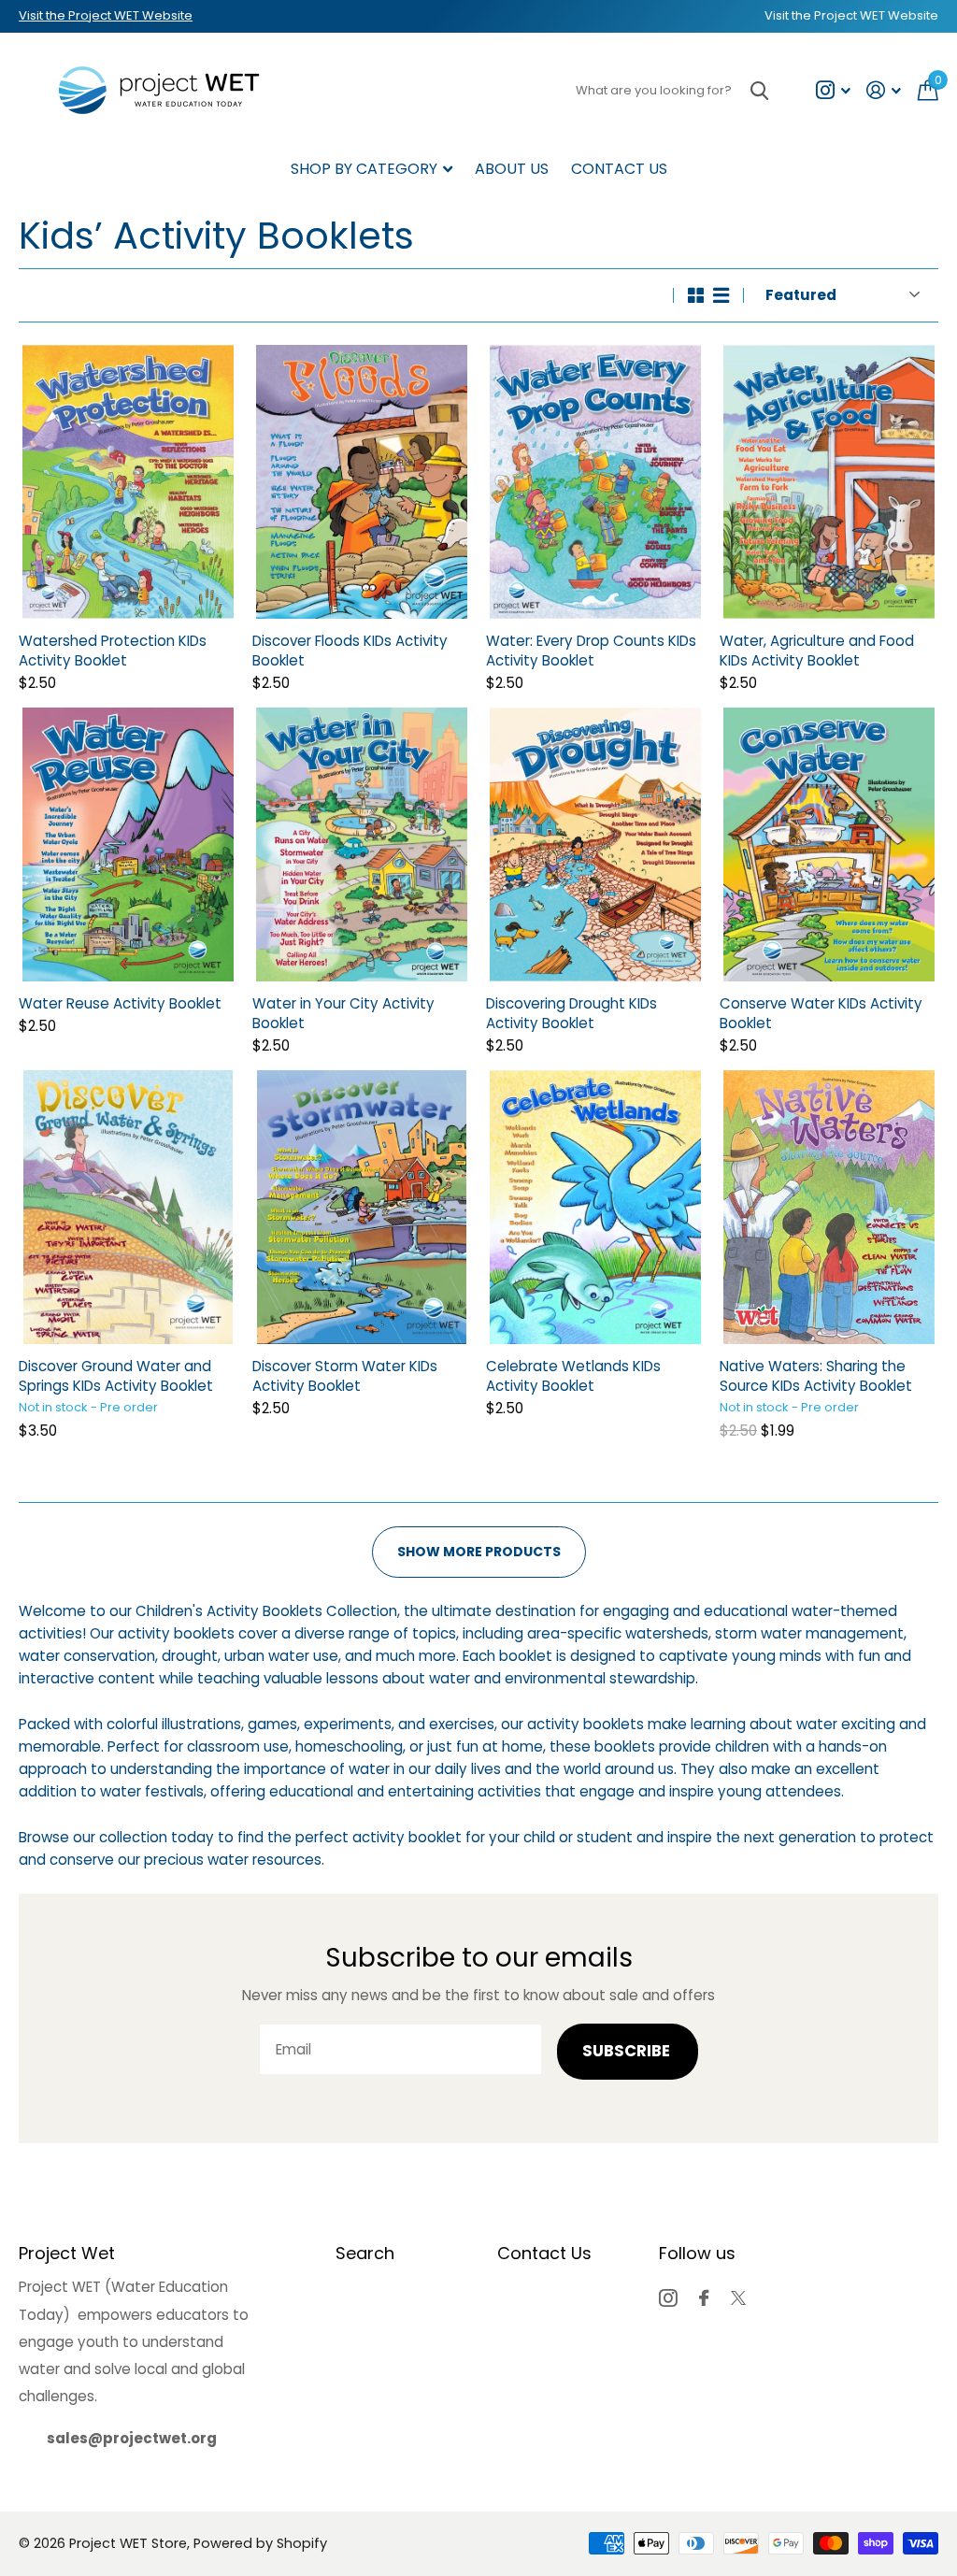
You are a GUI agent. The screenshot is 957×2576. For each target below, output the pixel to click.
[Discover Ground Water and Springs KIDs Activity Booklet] (128, 1207)
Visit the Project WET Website (106, 15)
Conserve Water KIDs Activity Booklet (821, 1013)
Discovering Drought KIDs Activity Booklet (571, 1013)
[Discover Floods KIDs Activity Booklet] (362, 482)
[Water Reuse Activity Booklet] (128, 844)
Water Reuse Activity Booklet (120, 1003)
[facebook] (704, 2298)
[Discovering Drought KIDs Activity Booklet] (595, 844)
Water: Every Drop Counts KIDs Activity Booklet (591, 651)
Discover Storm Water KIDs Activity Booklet (345, 1376)
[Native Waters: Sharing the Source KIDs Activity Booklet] (829, 1207)
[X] (738, 2298)
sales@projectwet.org (132, 2438)
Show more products (479, 1552)
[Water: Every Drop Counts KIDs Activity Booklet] (595, 482)
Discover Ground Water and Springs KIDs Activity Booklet (116, 1376)
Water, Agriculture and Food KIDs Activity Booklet (817, 651)
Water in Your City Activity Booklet (343, 1013)
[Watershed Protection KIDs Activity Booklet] (128, 482)
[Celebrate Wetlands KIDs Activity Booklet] (595, 1207)
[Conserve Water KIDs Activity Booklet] (829, 844)
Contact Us (619, 169)
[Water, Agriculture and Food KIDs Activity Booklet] (829, 482)
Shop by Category (364, 169)
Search (365, 2253)
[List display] (721, 295)
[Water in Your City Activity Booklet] (362, 844)
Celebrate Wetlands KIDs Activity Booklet (573, 1376)
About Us (512, 169)
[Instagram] (668, 2298)
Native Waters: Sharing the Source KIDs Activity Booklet (816, 1376)
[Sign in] (884, 90)
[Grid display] (696, 295)
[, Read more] (833, 90)
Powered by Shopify (260, 2543)
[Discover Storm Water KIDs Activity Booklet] (362, 1207)
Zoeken (759, 90)
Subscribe (628, 2051)
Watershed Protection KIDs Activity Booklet (113, 651)
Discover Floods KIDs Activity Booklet (350, 651)
